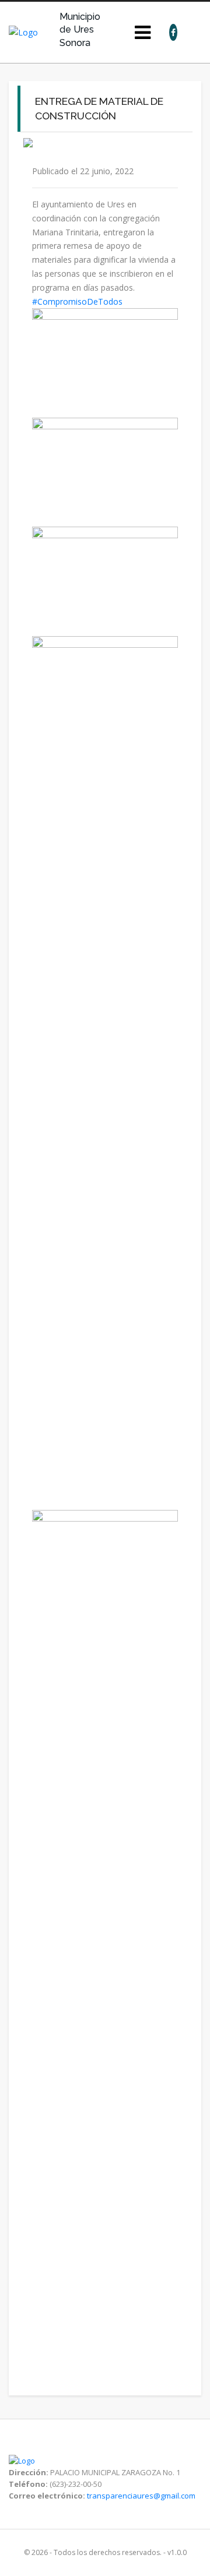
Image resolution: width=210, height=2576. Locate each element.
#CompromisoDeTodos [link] (77, 301)
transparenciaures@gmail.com (141, 2496)
